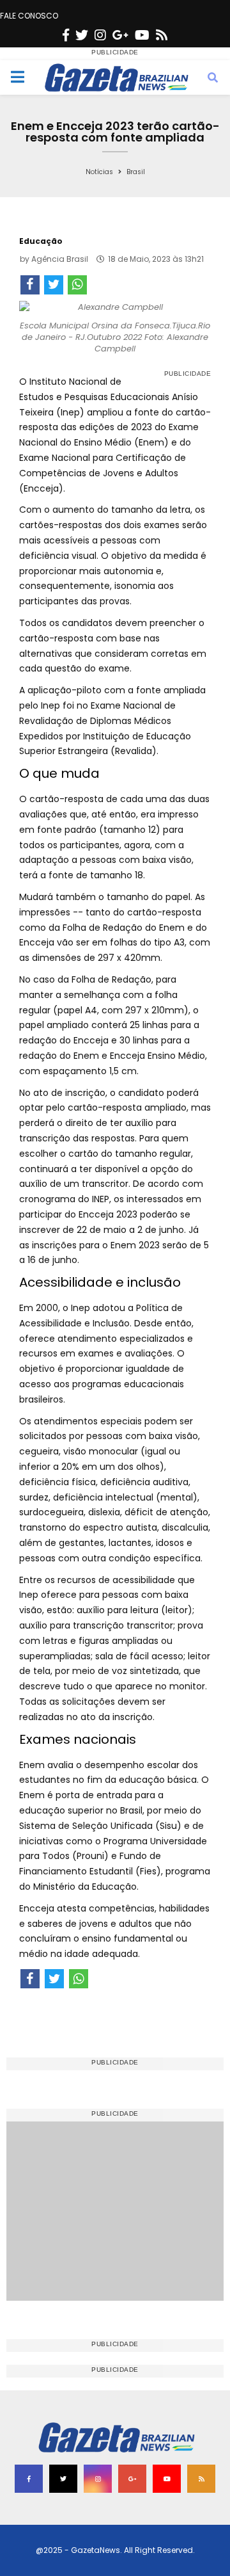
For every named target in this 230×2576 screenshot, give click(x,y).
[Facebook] (66, 35)
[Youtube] (142, 35)
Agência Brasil (60, 259)
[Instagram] (100, 35)
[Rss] (162, 35)
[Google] (120, 35)
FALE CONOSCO (29, 16)
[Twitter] (82, 35)
